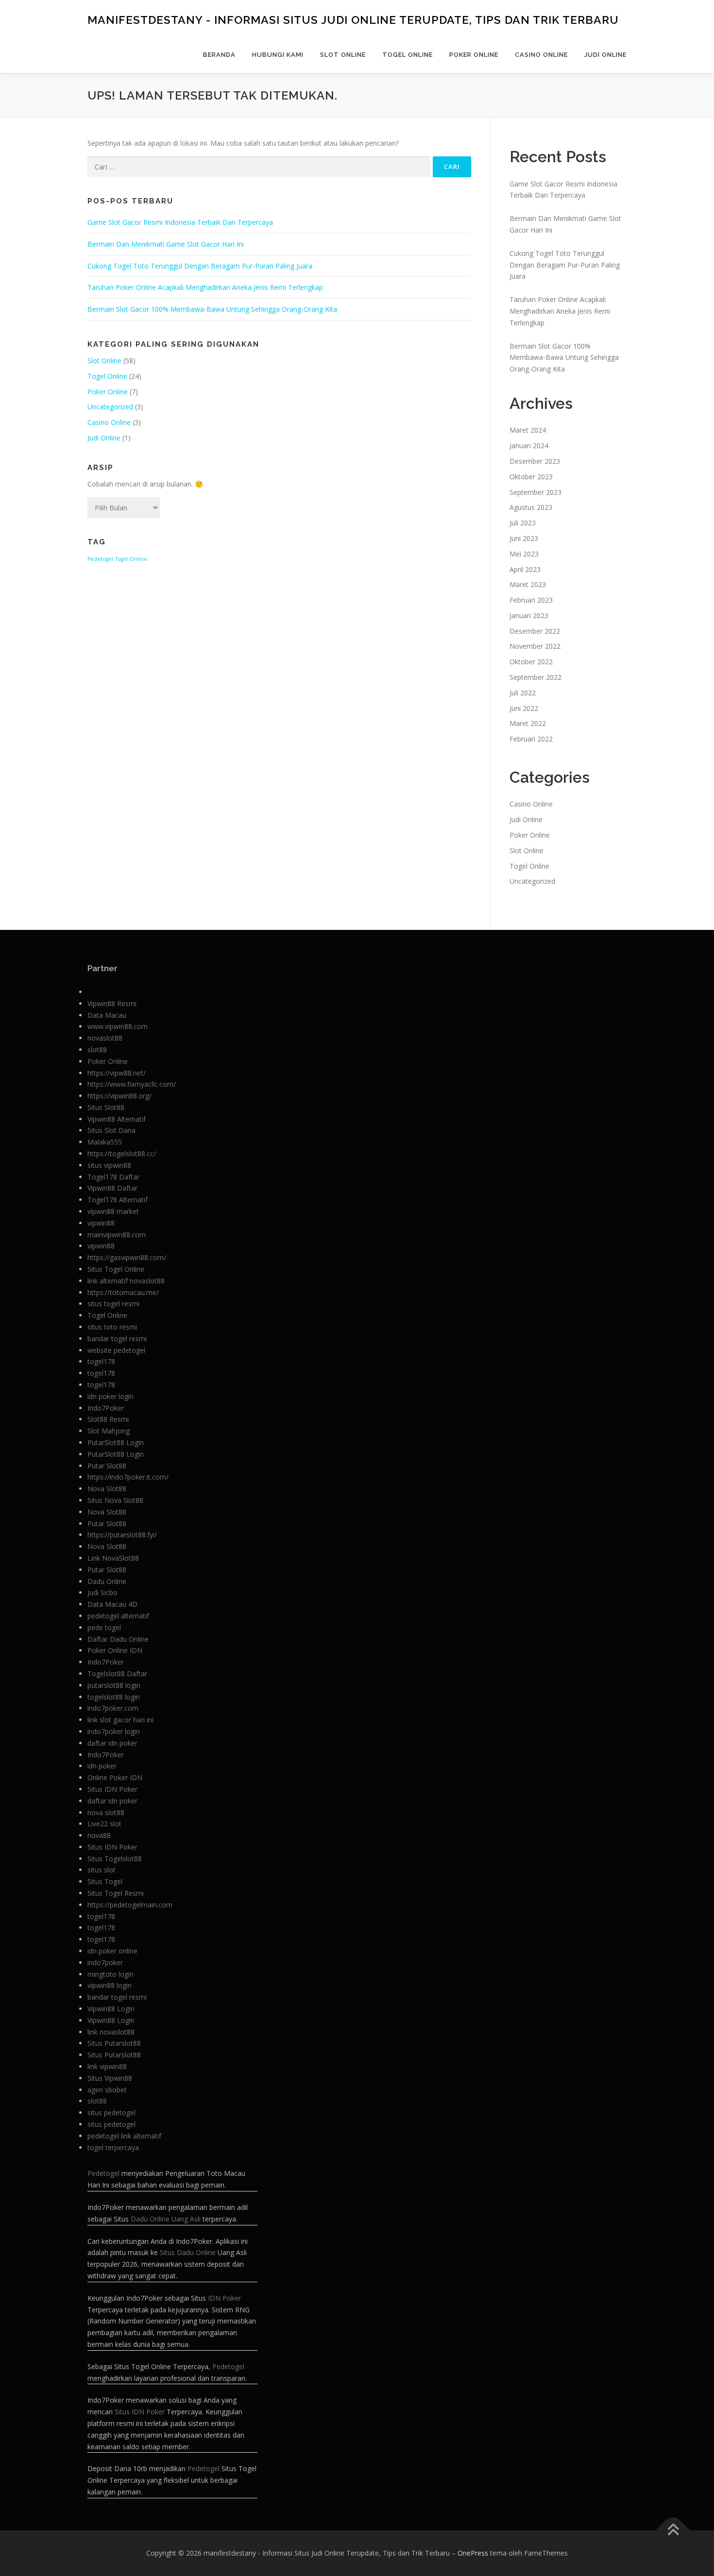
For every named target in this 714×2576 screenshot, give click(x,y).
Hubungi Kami (278, 55)
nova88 (99, 1835)
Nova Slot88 (107, 1489)
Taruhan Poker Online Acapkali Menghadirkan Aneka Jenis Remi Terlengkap (205, 287)
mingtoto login (110, 1974)
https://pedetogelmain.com (130, 1905)
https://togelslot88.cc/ (122, 1153)
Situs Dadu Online (188, 2252)
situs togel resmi (113, 1304)
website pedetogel (116, 1350)
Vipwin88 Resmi (112, 1003)
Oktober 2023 (531, 477)
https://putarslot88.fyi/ (122, 1535)
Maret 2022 (528, 723)
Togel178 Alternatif (118, 1200)
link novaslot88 (111, 2032)
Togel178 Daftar (113, 1177)
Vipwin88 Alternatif (117, 1119)
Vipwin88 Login (111, 2009)
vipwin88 (101, 1223)
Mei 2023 (524, 554)
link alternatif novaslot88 (126, 1281)
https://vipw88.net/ (117, 1073)
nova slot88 (106, 1812)
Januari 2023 (529, 615)
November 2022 (535, 646)
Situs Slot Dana (111, 1130)
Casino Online (541, 55)
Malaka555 (105, 1142)
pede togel (104, 1627)
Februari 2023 (531, 600)
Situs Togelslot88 (115, 1859)
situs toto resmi (112, 1327)
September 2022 (535, 677)
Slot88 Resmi (108, 1419)
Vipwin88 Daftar (112, 1188)
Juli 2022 (523, 693)
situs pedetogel (111, 2113)
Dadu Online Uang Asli (166, 2219)
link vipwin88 (107, 2066)
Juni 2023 (524, 538)
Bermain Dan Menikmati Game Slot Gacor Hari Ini (166, 244)
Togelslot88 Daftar (117, 1674)
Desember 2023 (535, 461)
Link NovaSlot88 (113, 1558)
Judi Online (605, 55)
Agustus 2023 (531, 507)
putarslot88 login (114, 1685)
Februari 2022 (531, 739)
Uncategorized (110, 407)
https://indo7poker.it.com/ (128, 1477)
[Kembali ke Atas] (673, 2530)
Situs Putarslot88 (114, 2043)
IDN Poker (224, 2298)
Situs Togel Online (116, 1269)
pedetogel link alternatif (124, 2136)
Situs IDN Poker (112, 1789)
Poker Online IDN (115, 1650)
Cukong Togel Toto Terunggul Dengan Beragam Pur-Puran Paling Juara (200, 266)
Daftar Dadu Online (118, 1639)
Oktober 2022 (531, 662)
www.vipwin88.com (118, 1026)
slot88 (97, 1050)
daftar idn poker (112, 1743)
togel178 (101, 1361)
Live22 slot (104, 1824)
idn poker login (110, 1396)
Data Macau (107, 1015)
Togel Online (408, 55)
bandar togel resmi (117, 1339)
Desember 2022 (535, 631)
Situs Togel (105, 1881)
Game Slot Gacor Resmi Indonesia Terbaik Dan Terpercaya (180, 222)
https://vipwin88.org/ (119, 1096)
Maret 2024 (528, 430)
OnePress (473, 2553)
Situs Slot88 (106, 1107)
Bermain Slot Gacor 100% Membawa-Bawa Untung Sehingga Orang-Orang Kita (212, 309)
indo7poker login (114, 1731)
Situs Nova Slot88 (115, 1500)
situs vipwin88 (109, 1165)
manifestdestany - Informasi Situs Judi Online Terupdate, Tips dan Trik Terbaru (353, 20)
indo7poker (105, 1962)
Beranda (219, 55)
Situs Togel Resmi (116, 1893)
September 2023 (535, 492)
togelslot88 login (114, 1697)
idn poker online (112, 1951)
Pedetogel (100, 559)
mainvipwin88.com (117, 1235)
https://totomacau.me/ (123, 1292)
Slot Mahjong (109, 1431)
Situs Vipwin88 (110, 2078)
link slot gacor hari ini (120, 1720)
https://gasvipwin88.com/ (127, 1257)
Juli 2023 (523, 523)
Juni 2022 (524, 708)
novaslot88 (105, 1038)
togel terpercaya (113, 2147)
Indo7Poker (106, 1408)
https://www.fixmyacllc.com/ (132, 1084)
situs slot (102, 1870)
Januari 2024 (529, 446)
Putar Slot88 (107, 1466)
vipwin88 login (110, 1985)
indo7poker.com (113, 1708)
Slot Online (343, 55)
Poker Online (474, 55)
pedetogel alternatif (118, 1616)
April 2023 (525, 569)
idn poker (102, 1766)
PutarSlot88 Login (116, 1442)
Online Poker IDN (115, 1777)
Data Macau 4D (112, 1604)
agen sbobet (107, 2090)
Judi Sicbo (102, 1592)
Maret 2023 (528, 584)
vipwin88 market (113, 1211)
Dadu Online (107, 1581)
